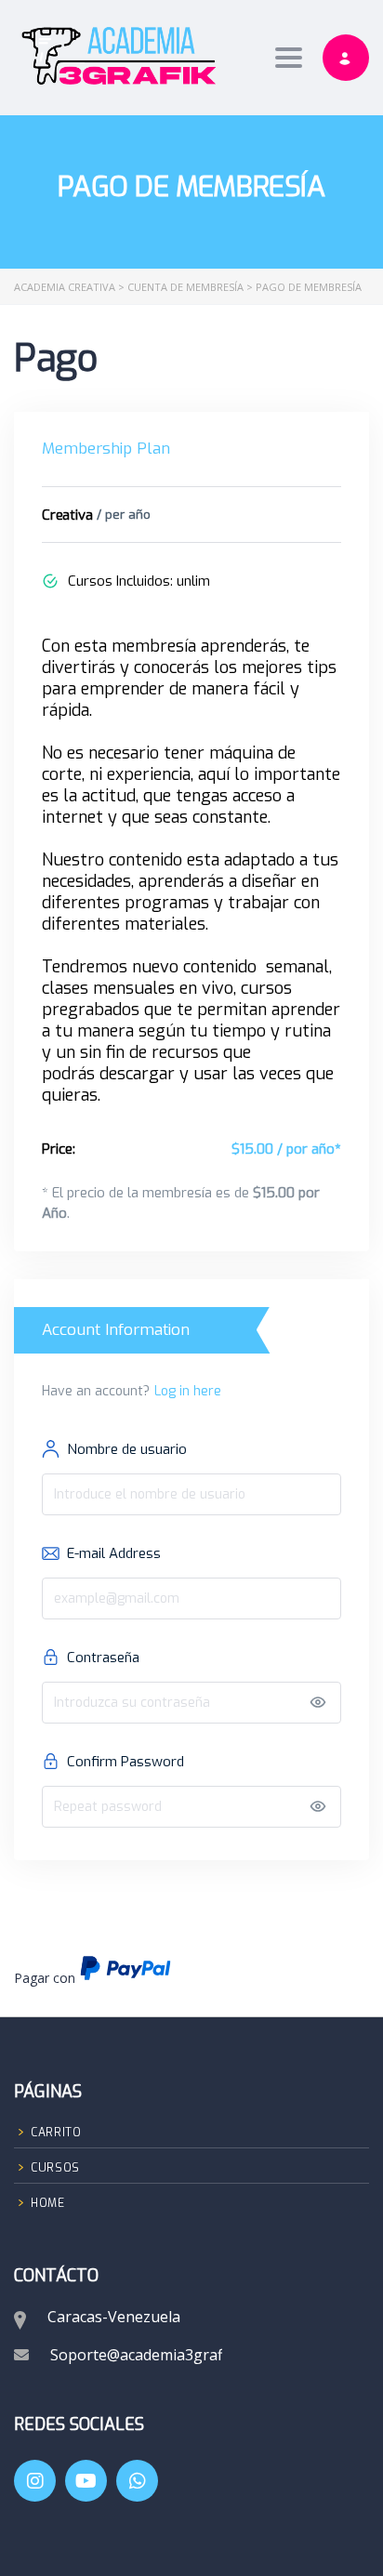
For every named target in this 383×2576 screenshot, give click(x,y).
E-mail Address (114, 1553)
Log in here (188, 1391)
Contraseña (103, 1658)
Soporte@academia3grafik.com (158, 2355)
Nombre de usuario (127, 1449)
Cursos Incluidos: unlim (139, 581)
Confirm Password (125, 1762)
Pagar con (93, 1971)
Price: (59, 1149)
